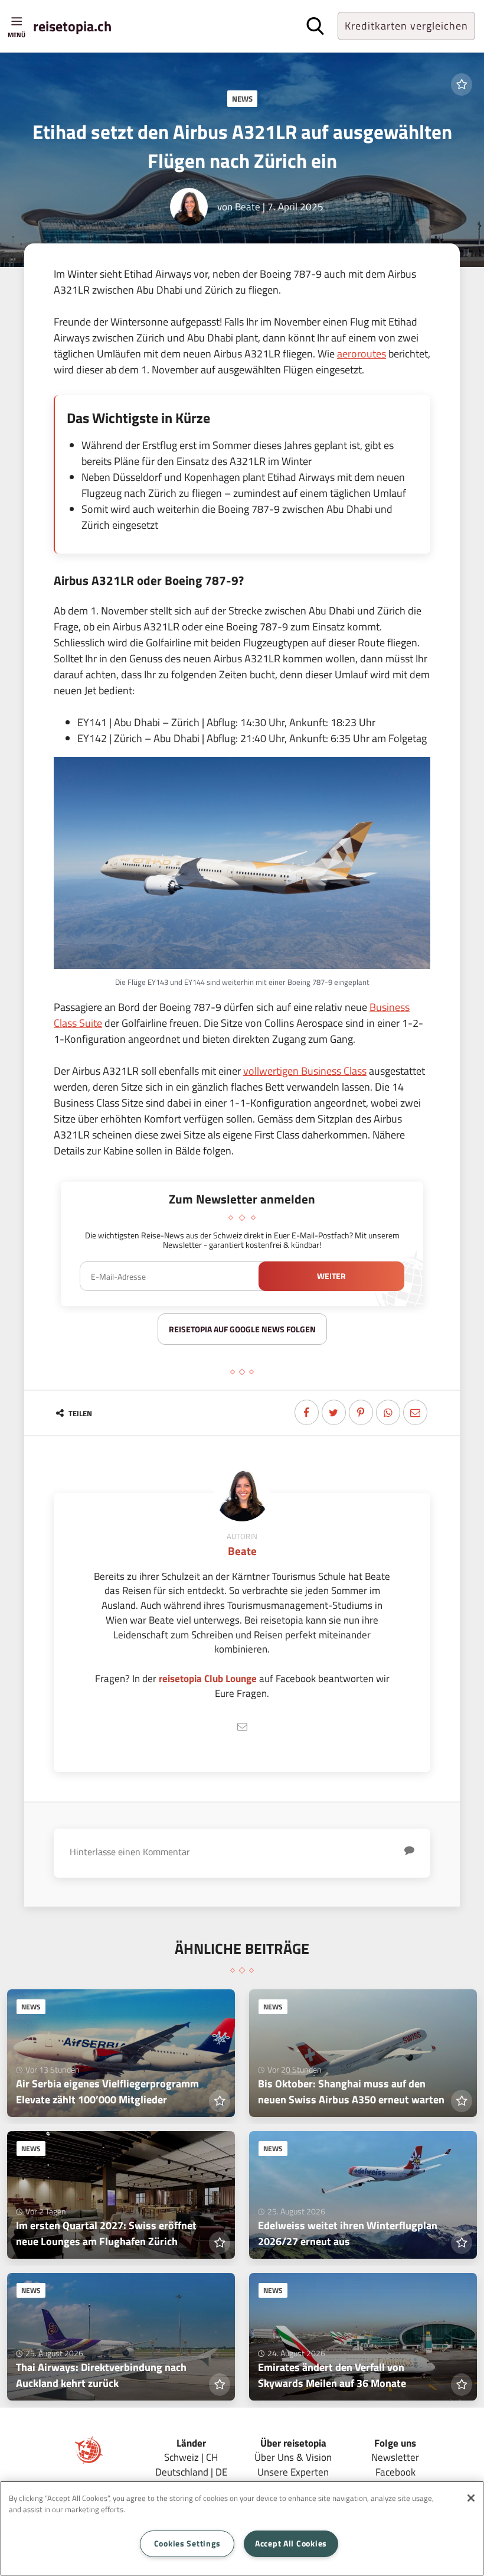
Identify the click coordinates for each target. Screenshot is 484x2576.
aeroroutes (362, 354)
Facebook (395, 2472)
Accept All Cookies (291, 2544)
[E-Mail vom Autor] (242, 1727)
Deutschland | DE (191, 2472)
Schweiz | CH (191, 2457)
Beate (248, 206)
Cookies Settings (187, 2544)
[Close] (471, 2498)
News (242, 99)
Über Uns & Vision (293, 2457)
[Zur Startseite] (89, 2460)
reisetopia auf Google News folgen (242, 1329)
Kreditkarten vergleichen (406, 26)
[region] (242, 2528)
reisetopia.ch (72, 26)
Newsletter (395, 2457)
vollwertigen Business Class (305, 1071)
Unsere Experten (293, 2472)
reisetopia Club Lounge (208, 1678)
